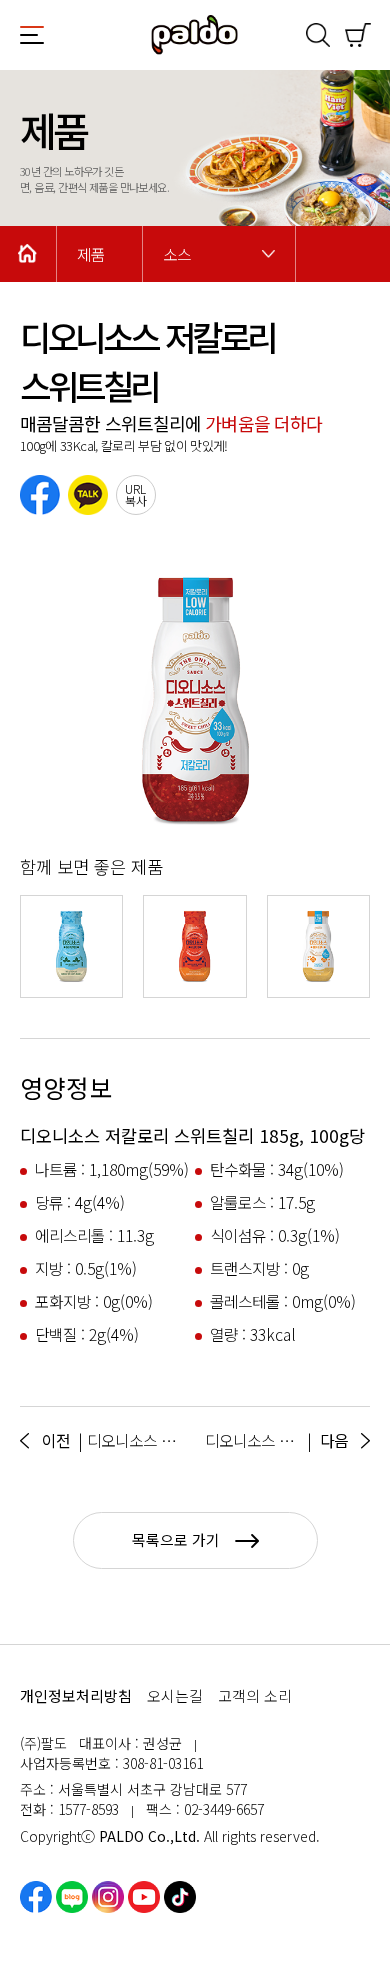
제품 (91, 254)
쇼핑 (358, 35)
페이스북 (36, 1897)
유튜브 (144, 1897)
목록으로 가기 (176, 1539)
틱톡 (180, 1897)
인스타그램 (108, 1897)
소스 (177, 254)
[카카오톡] (88, 495)
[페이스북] (40, 495)
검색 (318, 35)
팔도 (195, 35)
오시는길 (175, 1695)
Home (28, 254)
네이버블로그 (72, 1897)
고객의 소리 (255, 1695)
